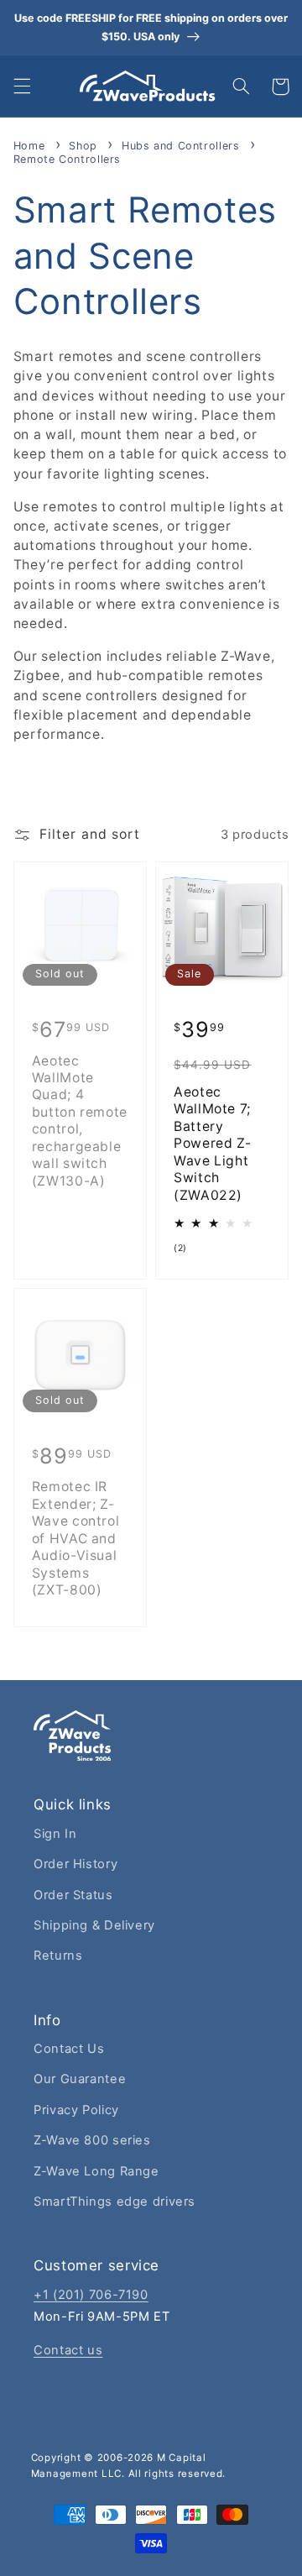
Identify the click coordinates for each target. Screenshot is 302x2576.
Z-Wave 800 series (92, 2140)
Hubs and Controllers (182, 146)
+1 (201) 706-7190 (91, 2295)
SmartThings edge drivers (115, 2202)
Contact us (68, 2350)
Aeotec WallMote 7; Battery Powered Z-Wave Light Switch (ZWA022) (212, 1144)
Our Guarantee (80, 2079)
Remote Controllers (67, 159)
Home (29, 146)
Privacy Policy (76, 2110)
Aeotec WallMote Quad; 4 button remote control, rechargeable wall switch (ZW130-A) (80, 1121)
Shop (85, 146)
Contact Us (69, 2049)
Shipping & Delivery (94, 1925)
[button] (22, 86)
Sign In (55, 1834)
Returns (58, 1956)
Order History (75, 1864)
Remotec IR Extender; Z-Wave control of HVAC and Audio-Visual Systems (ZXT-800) (76, 1538)
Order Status (73, 1895)
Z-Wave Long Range (96, 2171)
